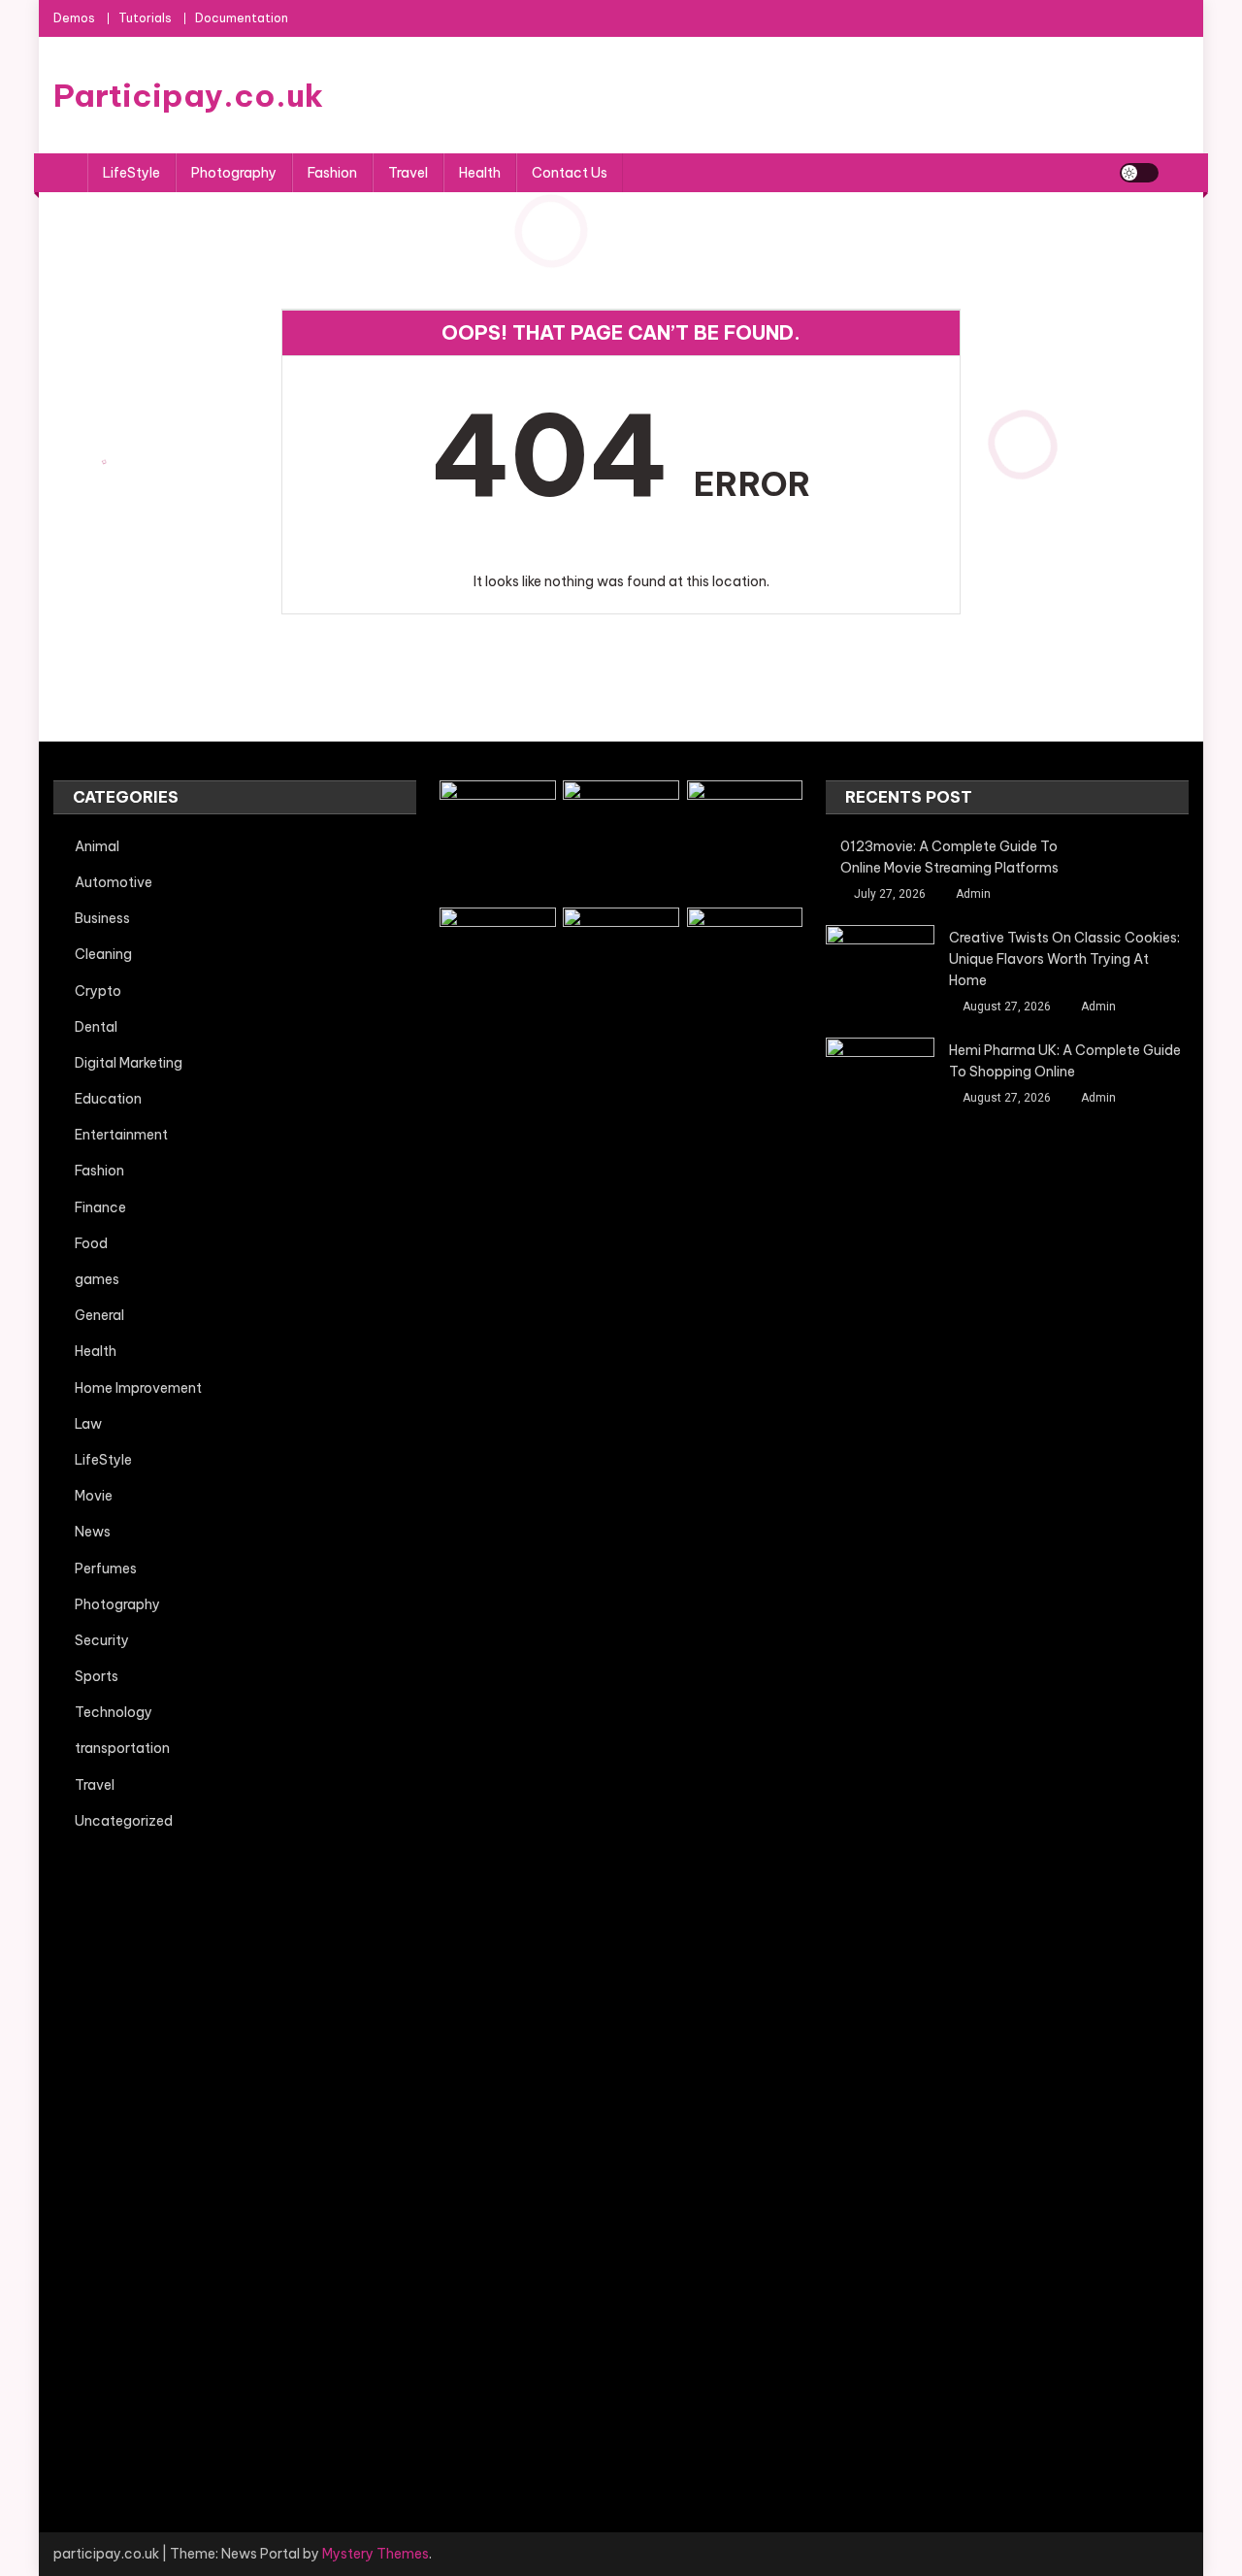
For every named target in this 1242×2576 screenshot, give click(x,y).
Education (108, 1099)
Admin (973, 894)
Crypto (98, 991)
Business (102, 918)
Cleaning (103, 954)
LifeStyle (131, 173)
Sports (97, 1676)
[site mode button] (1139, 173)
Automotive (114, 882)
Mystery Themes (376, 2554)
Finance (100, 1207)
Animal (97, 846)
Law (88, 1424)
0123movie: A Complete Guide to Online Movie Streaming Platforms (949, 857)
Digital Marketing (129, 1063)
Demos (74, 18)
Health (480, 173)
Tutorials (145, 18)
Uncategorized (124, 1821)
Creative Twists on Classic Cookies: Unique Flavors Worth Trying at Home (1064, 959)
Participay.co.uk (188, 95)
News (93, 1532)
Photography (234, 173)
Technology (114, 1712)
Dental (96, 1027)
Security (102, 1640)
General (99, 1315)
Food (91, 1243)
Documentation (242, 18)
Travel (408, 173)
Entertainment (121, 1135)
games (97, 1279)
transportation (122, 1748)
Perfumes (106, 1569)
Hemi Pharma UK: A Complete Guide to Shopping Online (1065, 1061)
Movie (94, 1496)
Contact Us (570, 173)
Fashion (332, 173)
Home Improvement (138, 1388)
